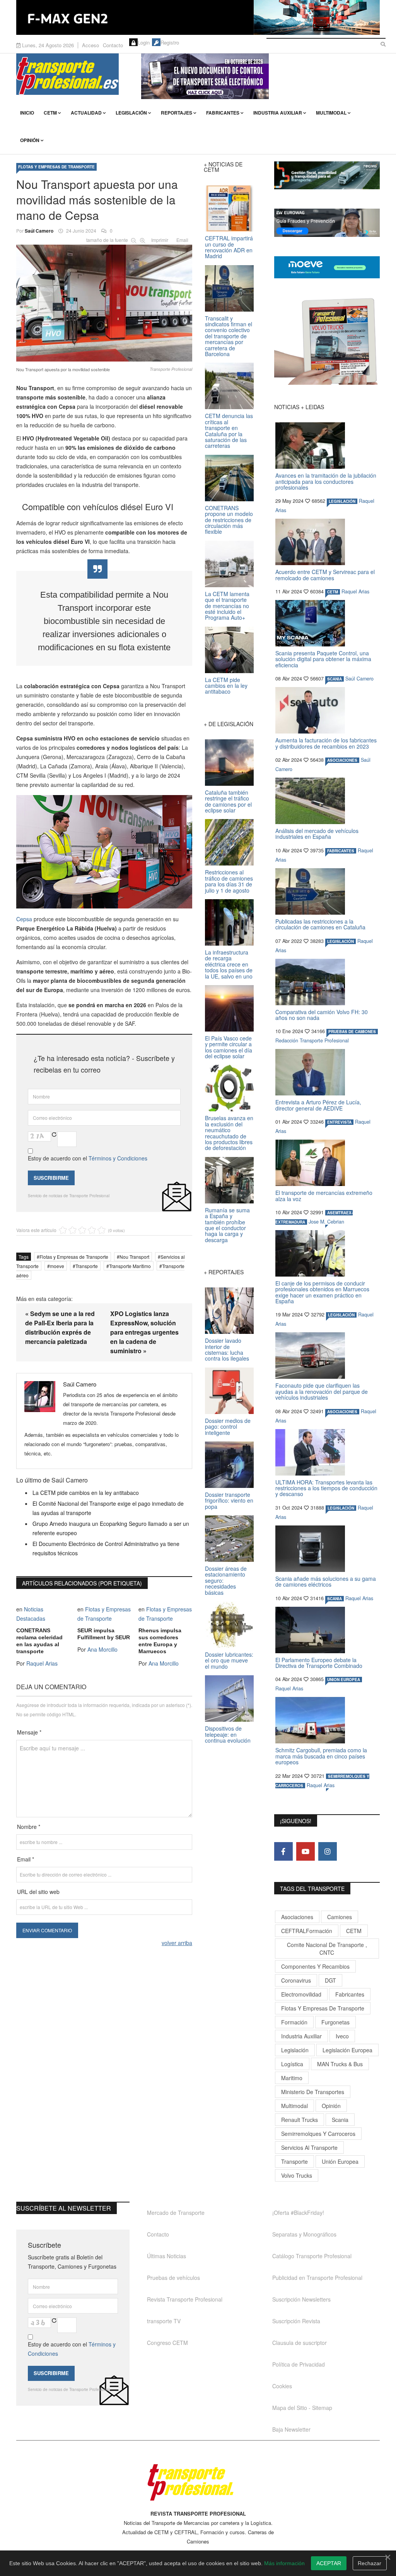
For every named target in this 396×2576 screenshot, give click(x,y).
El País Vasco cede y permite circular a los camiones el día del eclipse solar (229, 1047)
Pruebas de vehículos (173, 2278)
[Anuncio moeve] (327, 267)
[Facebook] (283, 1851)
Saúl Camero (39, 231)
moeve (57, 1266)
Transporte (87, 1266)
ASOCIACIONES (342, 760)
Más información (284, 2563)
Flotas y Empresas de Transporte (56, 167)
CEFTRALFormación (307, 1931)
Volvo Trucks (297, 2175)
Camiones (340, 1917)
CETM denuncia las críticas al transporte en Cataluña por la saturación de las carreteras (229, 431)
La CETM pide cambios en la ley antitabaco (86, 1493)
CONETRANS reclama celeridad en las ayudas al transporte (39, 1641)
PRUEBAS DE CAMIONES (352, 1032)
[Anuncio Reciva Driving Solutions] (327, 175)
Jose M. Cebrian (326, 1222)
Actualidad (86, 113)
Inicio (27, 113)
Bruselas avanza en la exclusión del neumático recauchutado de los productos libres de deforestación (229, 1133)
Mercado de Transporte (176, 2213)
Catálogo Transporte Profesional (312, 2256)
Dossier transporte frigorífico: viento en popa (229, 1501)
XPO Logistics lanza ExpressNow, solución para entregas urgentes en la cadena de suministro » (144, 1332)
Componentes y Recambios (315, 1966)
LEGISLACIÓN (342, 501)
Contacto (113, 45)
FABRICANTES (341, 851)
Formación (294, 2022)
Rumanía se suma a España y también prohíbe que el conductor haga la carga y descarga (227, 1225)
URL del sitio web (38, 1892)
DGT (330, 1980)
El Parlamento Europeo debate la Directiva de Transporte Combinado (319, 1663)
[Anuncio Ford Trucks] (198, 17)
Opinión (30, 140)
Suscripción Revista (296, 2321)
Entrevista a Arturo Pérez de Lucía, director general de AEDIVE (318, 1105)
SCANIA (335, 679)
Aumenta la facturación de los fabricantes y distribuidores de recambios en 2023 (326, 743)
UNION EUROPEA (344, 1680)
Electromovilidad (301, 1994)
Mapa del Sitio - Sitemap (302, 2408)
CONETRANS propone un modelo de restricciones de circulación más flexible (229, 520)
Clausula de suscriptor (300, 2343)
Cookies (282, 2386)
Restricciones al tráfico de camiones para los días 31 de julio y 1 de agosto (229, 881)
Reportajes (177, 113)
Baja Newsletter (291, 2429)
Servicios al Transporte (309, 2148)
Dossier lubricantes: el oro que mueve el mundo (229, 1660)
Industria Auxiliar (278, 113)
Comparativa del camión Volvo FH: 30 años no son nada (322, 1015)
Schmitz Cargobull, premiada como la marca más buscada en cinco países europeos (321, 1756)
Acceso (90, 45)
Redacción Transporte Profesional (312, 1040)
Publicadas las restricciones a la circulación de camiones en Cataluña (320, 924)
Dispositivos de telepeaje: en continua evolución (228, 1734)
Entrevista (339, 1122)
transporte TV (164, 2321)
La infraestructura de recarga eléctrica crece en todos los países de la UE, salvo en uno (229, 964)
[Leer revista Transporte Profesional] (327, 341)
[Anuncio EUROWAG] (327, 223)
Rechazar (370, 2563)
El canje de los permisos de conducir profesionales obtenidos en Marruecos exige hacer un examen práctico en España (322, 1292)
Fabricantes (223, 113)
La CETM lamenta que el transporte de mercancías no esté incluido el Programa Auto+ (227, 606)
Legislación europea (347, 2050)
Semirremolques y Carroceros (318, 2134)
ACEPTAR (329, 2563)
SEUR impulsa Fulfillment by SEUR (104, 1634)
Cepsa (24, 919)
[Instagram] (328, 1851)
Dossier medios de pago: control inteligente (228, 1427)
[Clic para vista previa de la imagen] (104, 302)
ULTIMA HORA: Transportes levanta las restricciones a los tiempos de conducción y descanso (326, 1488)
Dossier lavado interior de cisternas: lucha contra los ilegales (227, 1349)
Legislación (131, 113)
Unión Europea (340, 2161)
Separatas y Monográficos (304, 2234)
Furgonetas (335, 2022)
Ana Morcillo (102, 1649)
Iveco (342, 2036)
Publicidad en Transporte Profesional (317, 2278)
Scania (340, 2120)
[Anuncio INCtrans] (260, 76)
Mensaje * (29, 1732)
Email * (26, 1859)
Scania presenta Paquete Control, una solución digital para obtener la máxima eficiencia (323, 659)
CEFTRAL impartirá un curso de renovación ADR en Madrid (229, 247)
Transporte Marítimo (130, 1266)
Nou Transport (134, 1257)
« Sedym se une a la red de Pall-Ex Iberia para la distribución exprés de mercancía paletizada (60, 1327)
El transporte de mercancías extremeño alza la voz (324, 1195)
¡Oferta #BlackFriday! (298, 2213)
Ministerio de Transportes (313, 2092)
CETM (50, 113)
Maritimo (292, 2078)
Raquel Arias (42, 1663)
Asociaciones (297, 1917)
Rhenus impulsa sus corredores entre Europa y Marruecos (160, 1641)
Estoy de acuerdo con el (88, 1158)
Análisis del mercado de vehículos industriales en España (317, 834)
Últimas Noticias (166, 2256)
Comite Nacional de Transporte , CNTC (327, 1949)
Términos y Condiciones (118, 1158)
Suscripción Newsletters (301, 2299)
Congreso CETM (167, 2343)
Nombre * (29, 1827)
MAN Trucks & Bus (340, 2064)
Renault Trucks (300, 2120)
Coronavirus (296, 1980)
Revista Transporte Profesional (185, 2299)
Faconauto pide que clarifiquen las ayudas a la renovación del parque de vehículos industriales (322, 1391)
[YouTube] (306, 1851)
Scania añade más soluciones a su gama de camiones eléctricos (326, 1581)
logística (292, 2064)
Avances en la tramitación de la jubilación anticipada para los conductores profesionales (326, 481)
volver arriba (177, 1943)
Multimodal (331, 113)
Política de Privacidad (299, 2364)
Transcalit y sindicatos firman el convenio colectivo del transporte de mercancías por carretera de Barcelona (229, 336)
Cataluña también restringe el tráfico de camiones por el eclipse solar (228, 801)
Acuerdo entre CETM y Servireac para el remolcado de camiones (325, 575)
